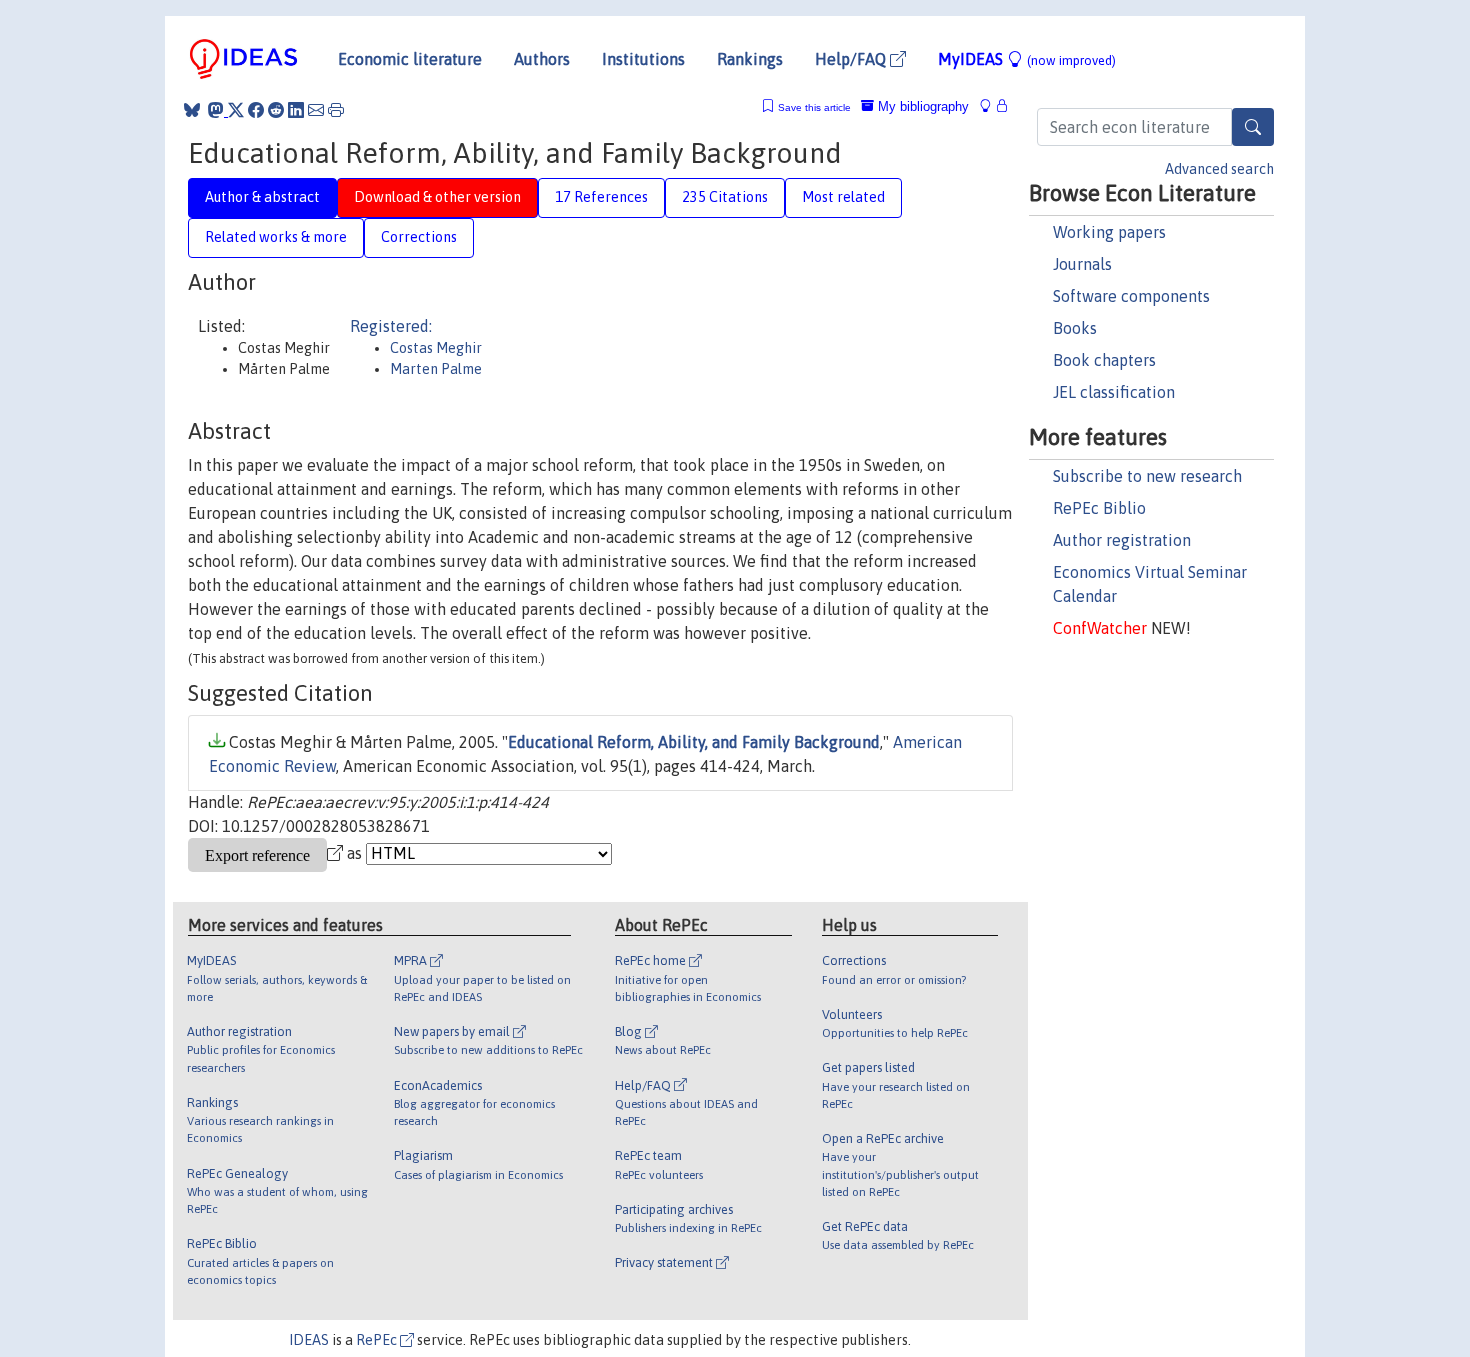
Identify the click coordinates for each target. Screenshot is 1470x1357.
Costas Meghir (436, 348)
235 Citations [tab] (725, 197)
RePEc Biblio (1099, 508)
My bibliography (921, 106)
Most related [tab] (843, 197)
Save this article (814, 107)
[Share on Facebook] (256, 110)
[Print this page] (336, 110)
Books (1075, 328)
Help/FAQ (852, 59)
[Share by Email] (316, 110)
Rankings (750, 59)
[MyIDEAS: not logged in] (991, 106)
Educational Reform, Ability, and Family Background (694, 742)
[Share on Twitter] (236, 110)
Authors (542, 59)
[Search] (1253, 127)
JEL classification (1114, 392)
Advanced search (1219, 169)
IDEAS (309, 1340)
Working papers (1109, 232)
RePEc (378, 1340)
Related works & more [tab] (276, 237)
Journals (1082, 264)
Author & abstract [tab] (262, 197)
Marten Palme (436, 369)
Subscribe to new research (1147, 476)
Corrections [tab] (419, 237)
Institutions (643, 59)
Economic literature (410, 59)
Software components (1131, 296)
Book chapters (1104, 360)
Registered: (391, 326)
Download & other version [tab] (437, 197)
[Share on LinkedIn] (296, 110)
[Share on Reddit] (276, 110)
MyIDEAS (1027, 59)
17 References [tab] (601, 197)
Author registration (1122, 540)
